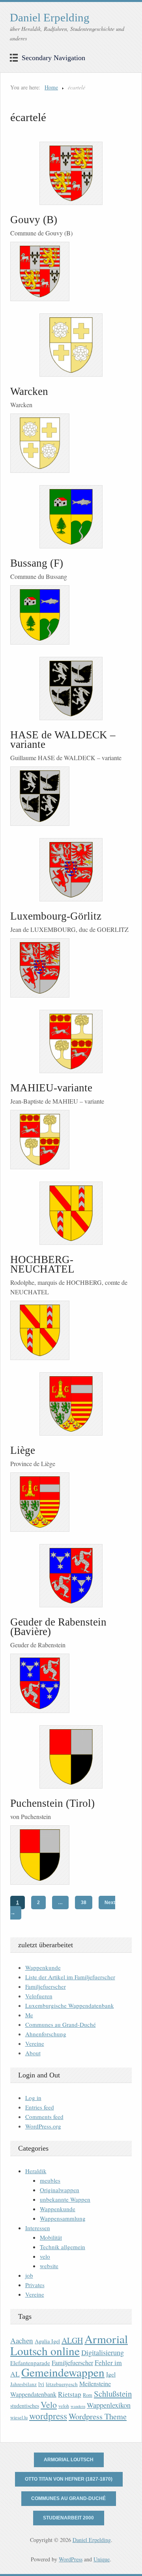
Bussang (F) (37, 563)
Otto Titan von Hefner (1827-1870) (69, 2479)
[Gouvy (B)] (71, 173)
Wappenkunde (43, 1967)
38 (84, 1903)
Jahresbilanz (23, 2384)
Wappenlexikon (109, 2405)
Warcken (29, 391)
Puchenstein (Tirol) (52, 1803)
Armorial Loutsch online (69, 2345)
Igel (111, 2374)
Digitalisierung (103, 2352)
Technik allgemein (63, 2247)
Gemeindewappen (63, 2372)
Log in (33, 2098)
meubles (50, 2180)
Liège (23, 1450)
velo (45, 2256)
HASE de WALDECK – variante (63, 740)
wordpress (48, 2416)
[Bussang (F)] (71, 517)
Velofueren (39, 1996)
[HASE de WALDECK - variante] (71, 689)
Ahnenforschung (46, 2034)
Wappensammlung (63, 2218)
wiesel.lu (19, 2418)
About (33, 2053)
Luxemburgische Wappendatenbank (70, 2005)
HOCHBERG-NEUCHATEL (42, 1264)
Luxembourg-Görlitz (56, 916)
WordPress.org (43, 2126)
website (49, 2266)
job (29, 2275)
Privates (35, 2285)
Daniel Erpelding (50, 17)
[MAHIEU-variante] (71, 1041)
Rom (88, 2395)
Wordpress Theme (98, 2416)
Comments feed (44, 2117)
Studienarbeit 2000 (68, 2518)
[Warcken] (71, 345)
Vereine (35, 2043)
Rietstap (70, 2394)
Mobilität (51, 2237)
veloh (64, 2406)
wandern (78, 2406)
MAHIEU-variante (51, 1088)
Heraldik (36, 2171)
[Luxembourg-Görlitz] (71, 870)
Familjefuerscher (46, 1986)
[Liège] (71, 1404)
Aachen (22, 2340)
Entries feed (40, 2107)
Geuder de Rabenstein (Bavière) (58, 1627)
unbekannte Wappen (65, 2199)
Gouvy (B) (34, 220)
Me (29, 2015)
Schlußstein (113, 2394)
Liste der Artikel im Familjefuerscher (70, 1977)
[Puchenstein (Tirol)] (71, 1757)
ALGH (72, 2340)
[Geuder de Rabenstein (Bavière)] (71, 1576)
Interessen (38, 2228)
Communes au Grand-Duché (61, 2024)
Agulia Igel (47, 2341)
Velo (49, 2404)
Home (51, 87)
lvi (41, 2384)
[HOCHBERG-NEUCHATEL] (71, 1213)
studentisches (25, 2406)
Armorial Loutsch (69, 2460)
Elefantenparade (30, 2363)
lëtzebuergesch (62, 2384)
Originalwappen (60, 2190)
